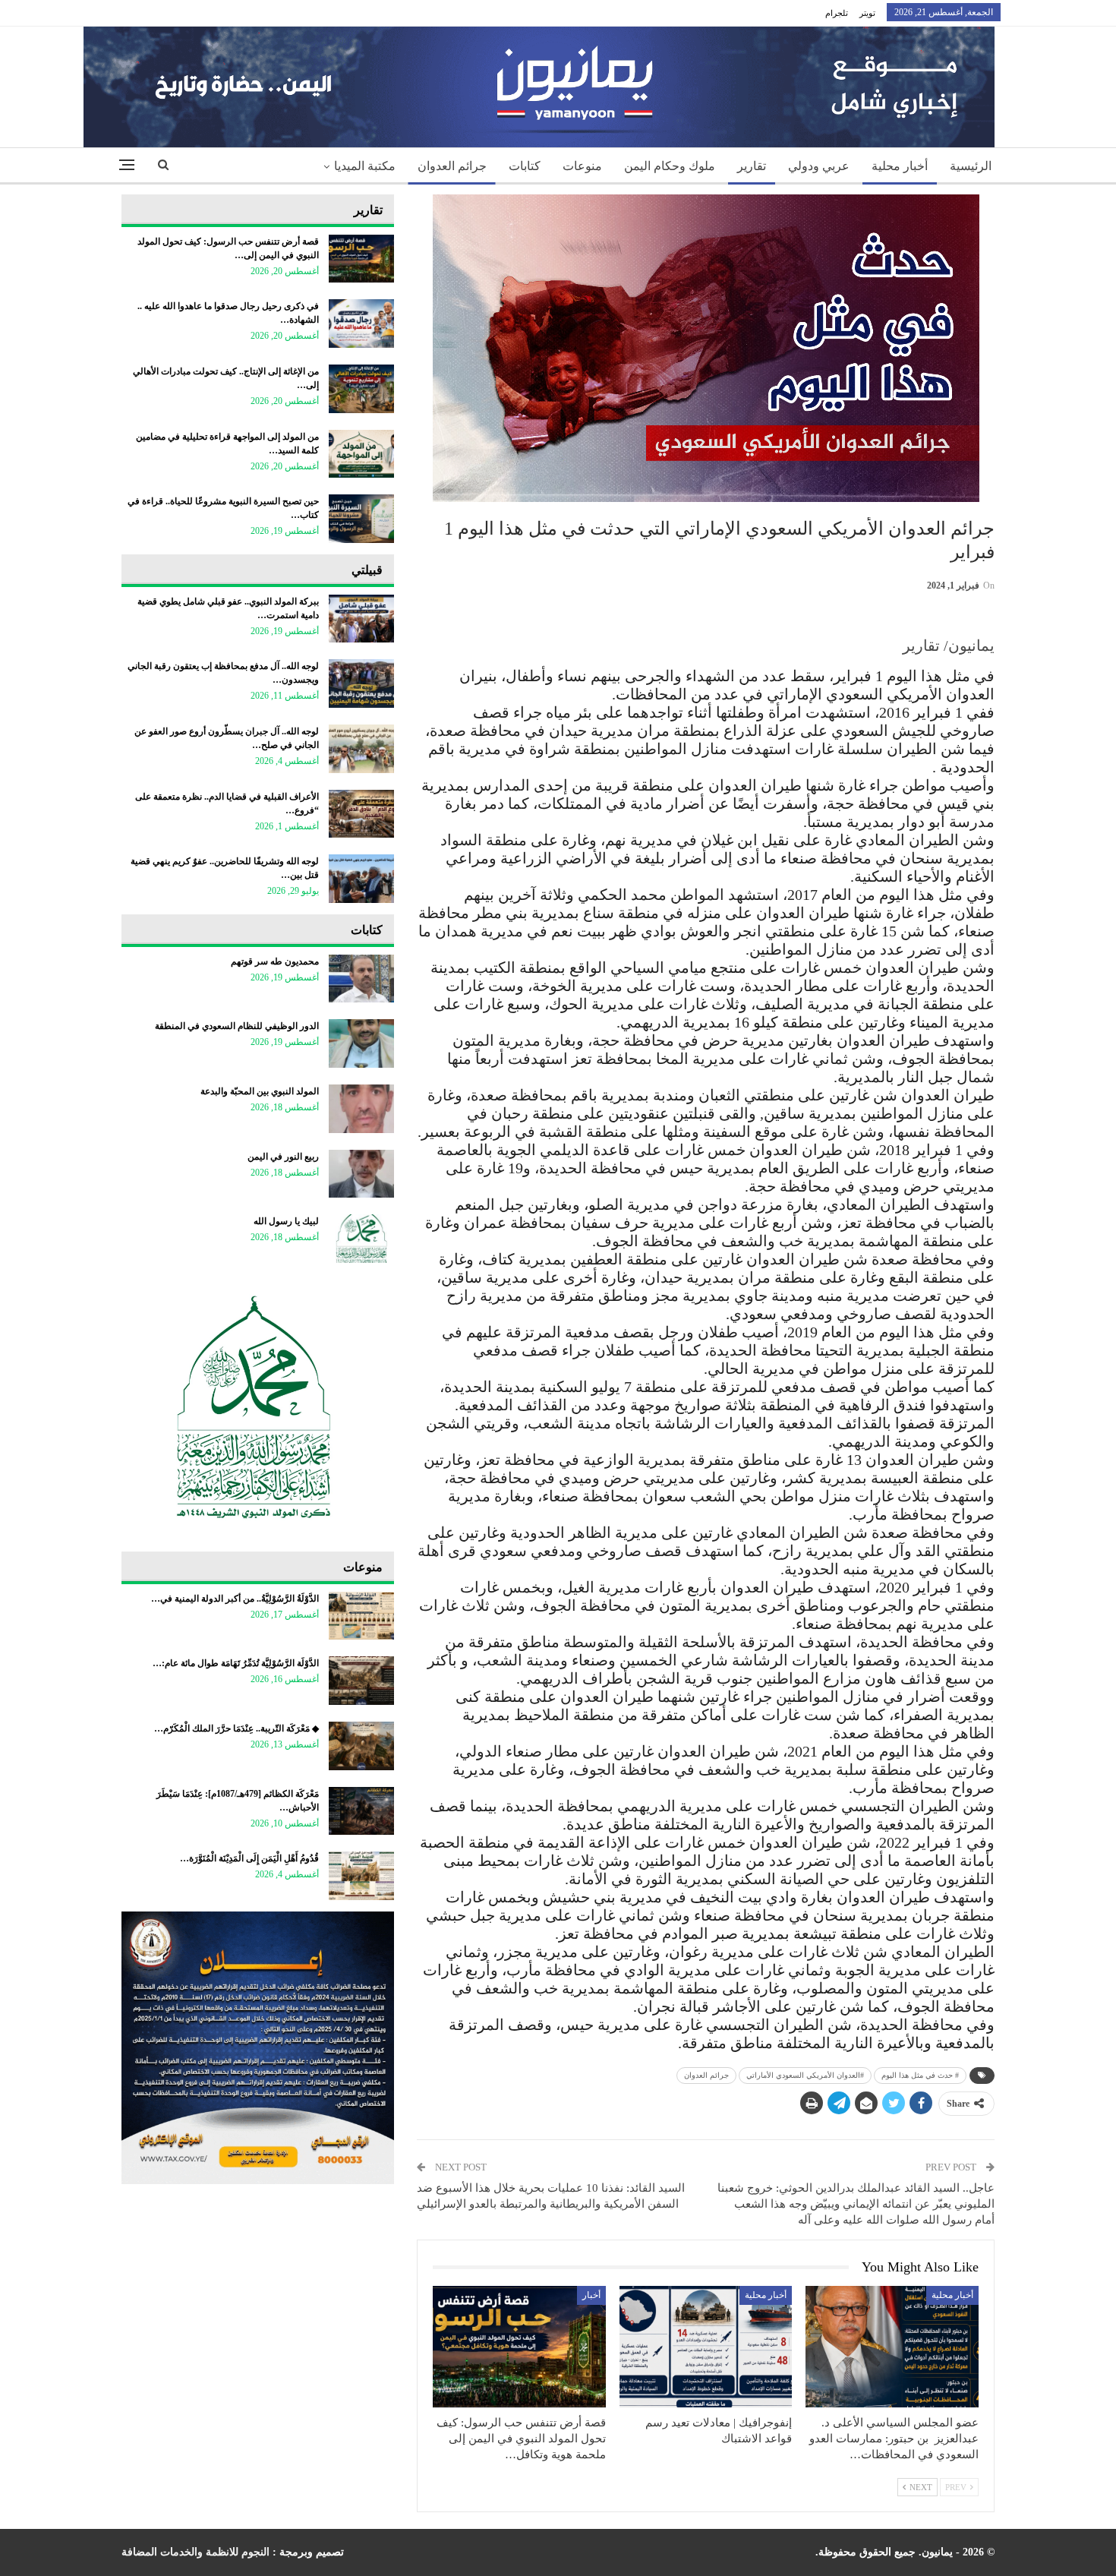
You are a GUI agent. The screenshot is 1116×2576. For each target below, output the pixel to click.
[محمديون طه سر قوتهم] (361, 979)
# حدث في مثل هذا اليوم (920, 2075)
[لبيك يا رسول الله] (361, 1239)
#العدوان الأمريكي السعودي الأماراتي (805, 2075)
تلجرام (837, 13)
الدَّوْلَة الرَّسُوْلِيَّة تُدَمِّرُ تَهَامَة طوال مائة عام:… (236, 1663)
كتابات (525, 166)
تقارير (752, 166)
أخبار (591, 2295)
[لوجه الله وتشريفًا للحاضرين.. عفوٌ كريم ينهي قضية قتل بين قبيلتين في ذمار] (361, 879)
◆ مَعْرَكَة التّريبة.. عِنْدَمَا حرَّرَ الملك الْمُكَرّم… (236, 1728)
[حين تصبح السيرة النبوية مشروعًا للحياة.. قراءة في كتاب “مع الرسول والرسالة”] (361, 519)
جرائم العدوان (452, 166)
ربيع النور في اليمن (283, 1157)
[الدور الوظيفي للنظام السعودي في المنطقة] (361, 1043)
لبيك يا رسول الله (286, 1221)
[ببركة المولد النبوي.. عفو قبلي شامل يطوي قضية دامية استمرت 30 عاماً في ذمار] (361, 619)
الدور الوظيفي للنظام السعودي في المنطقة (237, 1026)
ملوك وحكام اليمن (670, 166)
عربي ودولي (819, 166)
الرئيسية (971, 166)
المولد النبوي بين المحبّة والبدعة (260, 1091)
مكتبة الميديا (365, 166)
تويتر (867, 13)
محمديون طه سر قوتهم (275, 961)
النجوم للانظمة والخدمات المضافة (195, 2552)
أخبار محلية (900, 166)
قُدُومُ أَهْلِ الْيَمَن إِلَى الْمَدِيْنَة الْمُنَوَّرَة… (249, 1858)
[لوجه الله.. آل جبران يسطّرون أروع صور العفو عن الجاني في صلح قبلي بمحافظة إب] (361, 749)
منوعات (582, 166)
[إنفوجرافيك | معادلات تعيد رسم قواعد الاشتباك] (706, 2346)
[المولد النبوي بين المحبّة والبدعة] (361, 1109)
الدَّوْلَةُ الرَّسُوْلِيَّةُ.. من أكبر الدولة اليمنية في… (235, 1599)
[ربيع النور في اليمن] (361, 1174)
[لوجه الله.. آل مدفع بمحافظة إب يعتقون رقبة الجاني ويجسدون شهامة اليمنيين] (361, 683)
